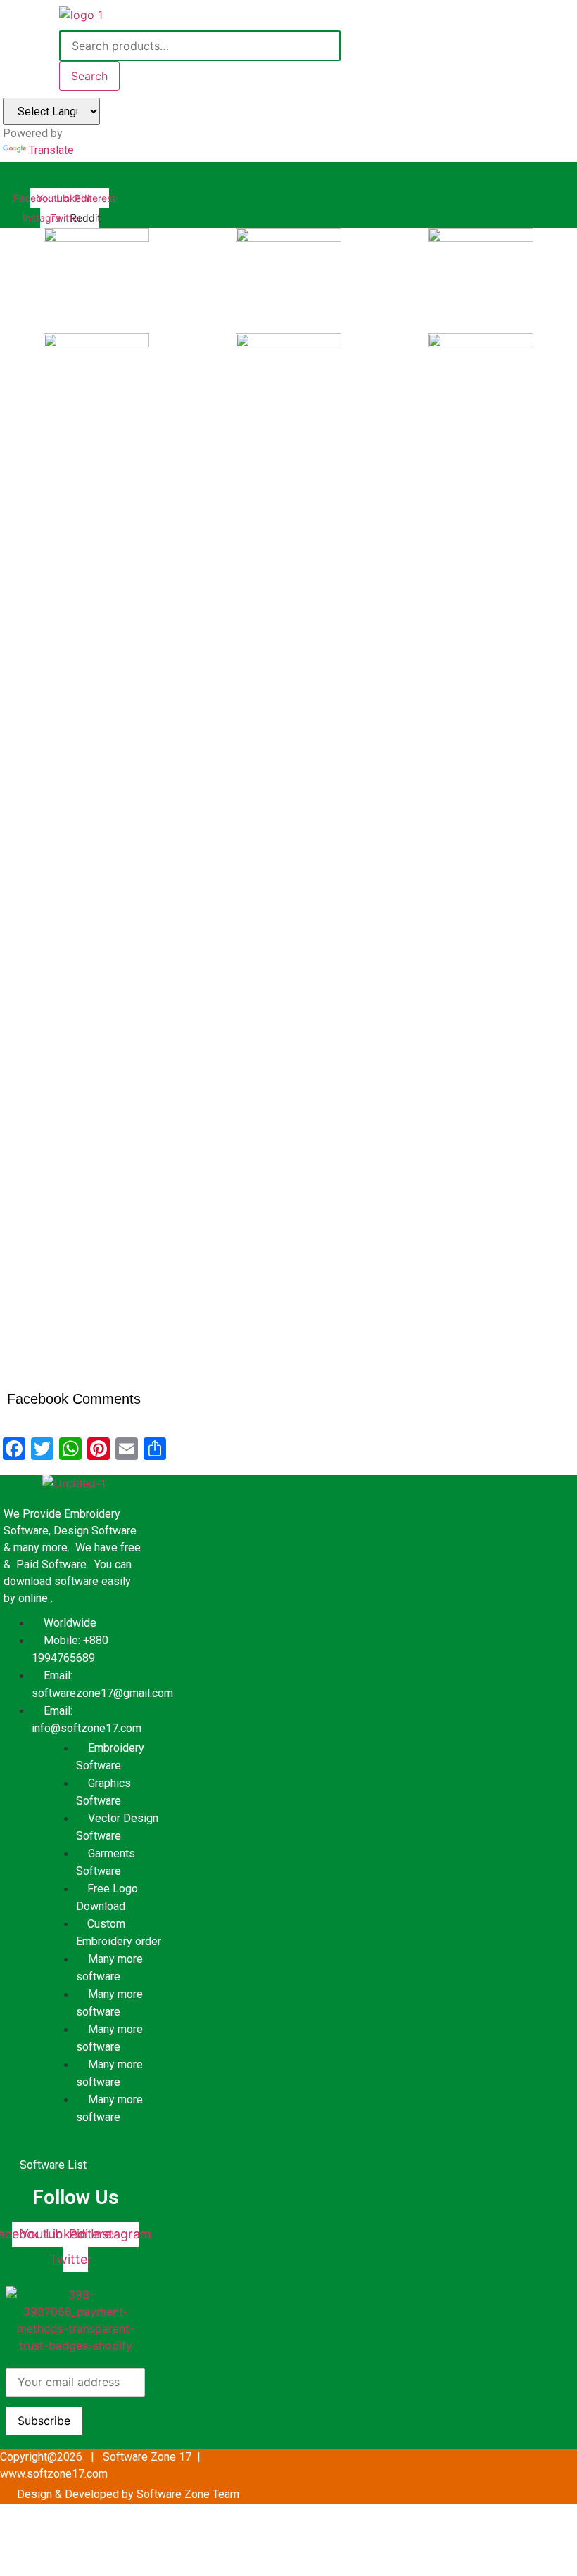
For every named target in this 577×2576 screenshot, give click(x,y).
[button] (223, 175)
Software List (53, 2165)
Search (89, 76)
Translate (51, 150)
